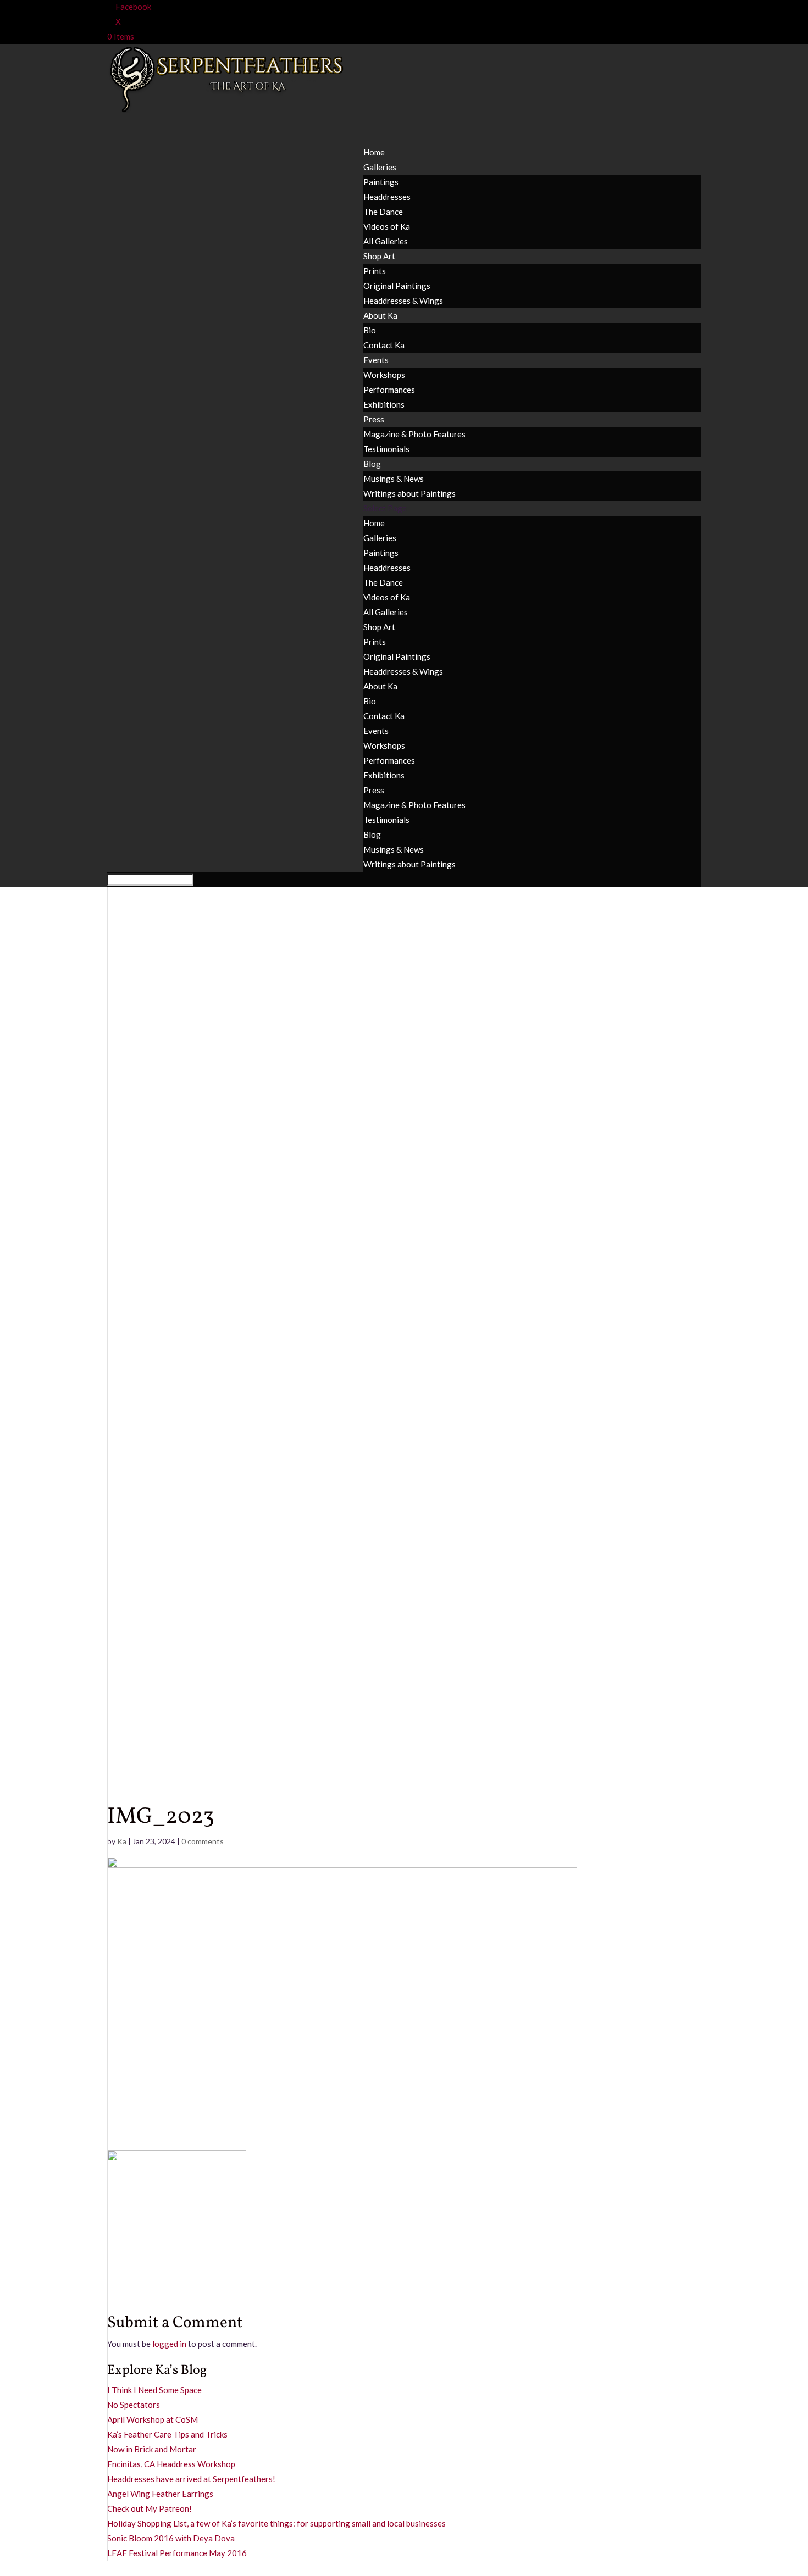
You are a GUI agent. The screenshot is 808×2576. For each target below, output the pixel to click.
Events (376, 731)
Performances (389, 390)
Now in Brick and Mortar (152, 2449)
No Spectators (134, 2405)
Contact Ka (384, 345)
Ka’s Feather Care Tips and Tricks (167, 2434)
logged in (169, 2344)
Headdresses (387, 197)
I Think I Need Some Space (154, 2390)
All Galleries (386, 241)
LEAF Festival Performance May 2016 (177, 2553)
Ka (122, 1841)
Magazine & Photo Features (414, 434)
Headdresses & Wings (403, 301)
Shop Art (379, 627)
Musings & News (394, 479)
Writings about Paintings (409, 493)
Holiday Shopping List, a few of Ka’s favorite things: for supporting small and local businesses (276, 2523)
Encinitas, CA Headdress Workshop (171, 2464)
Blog (372, 834)
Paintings (381, 182)
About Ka (380, 315)
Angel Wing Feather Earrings (160, 2494)
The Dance (383, 212)
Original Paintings (397, 286)
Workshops (384, 375)
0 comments (203, 1841)
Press (374, 790)
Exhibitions (384, 404)
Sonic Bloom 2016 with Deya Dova (171, 2538)
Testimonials (386, 449)
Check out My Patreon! (150, 2508)
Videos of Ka (387, 226)
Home (374, 523)
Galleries (380, 538)
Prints (375, 271)
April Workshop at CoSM (153, 2419)
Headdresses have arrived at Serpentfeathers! (191, 2479)
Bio (370, 330)
